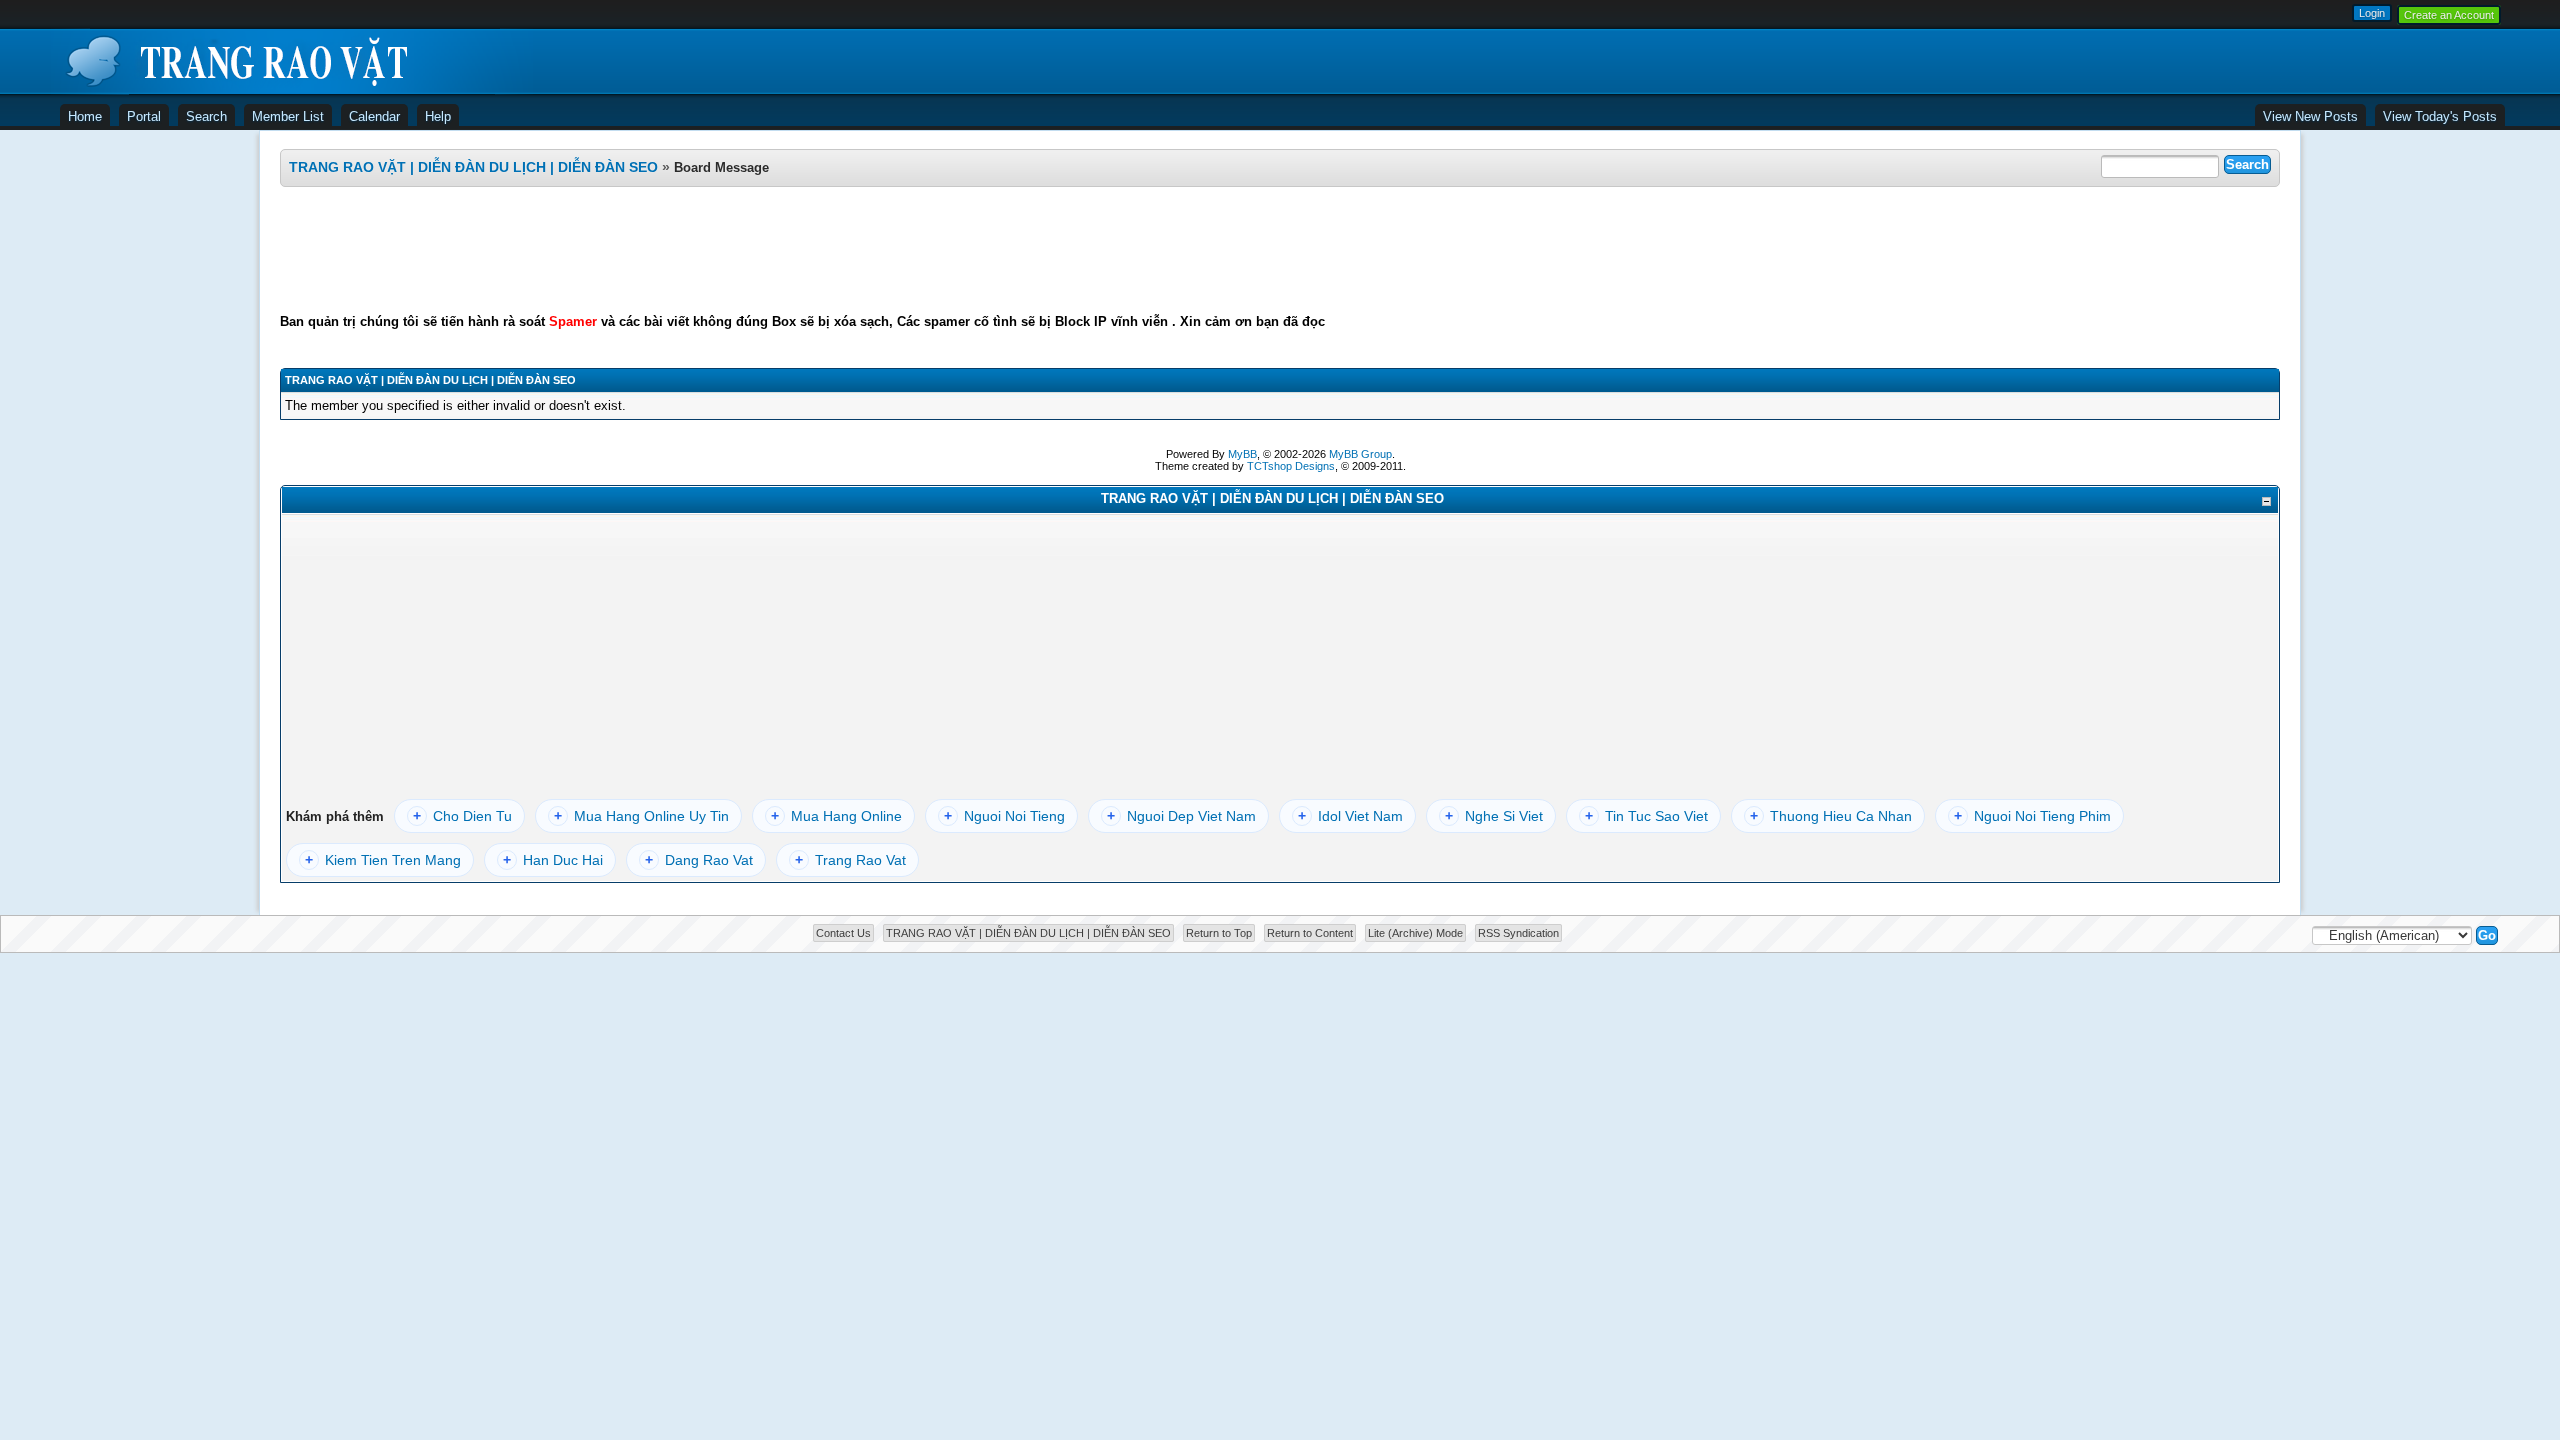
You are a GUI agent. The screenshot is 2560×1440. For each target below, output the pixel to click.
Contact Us (843, 933)
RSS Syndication (1518, 933)
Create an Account (2449, 15)
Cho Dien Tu (462, 816)
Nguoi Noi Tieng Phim (2032, 816)
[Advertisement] (1280, 250)
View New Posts (2310, 116)
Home (85, 116)
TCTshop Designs (1291, 466)
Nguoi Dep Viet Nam (1181, 816)
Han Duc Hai (553, 860)
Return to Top (1219, 933)
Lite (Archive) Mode (1415, 933)
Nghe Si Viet (1494, 816)
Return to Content (1310, 933)
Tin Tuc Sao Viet (1646, 816)
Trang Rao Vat (850, 860)
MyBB (1242, 454)
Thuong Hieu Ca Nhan (1831, 816)
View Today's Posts (2440, 116)
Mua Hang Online (836, 816)
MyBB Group (1360, 454)
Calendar (374, 116)
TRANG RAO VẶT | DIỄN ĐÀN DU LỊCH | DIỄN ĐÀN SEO (473, 167)
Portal (144, 116)
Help (438, 116)
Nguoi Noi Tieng (1004, 816)
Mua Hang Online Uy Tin (641, 816)
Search (206, 116)
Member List (288, 116)
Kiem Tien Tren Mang (383, 860)
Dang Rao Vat (699, 860)
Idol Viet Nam (1350, 816)
